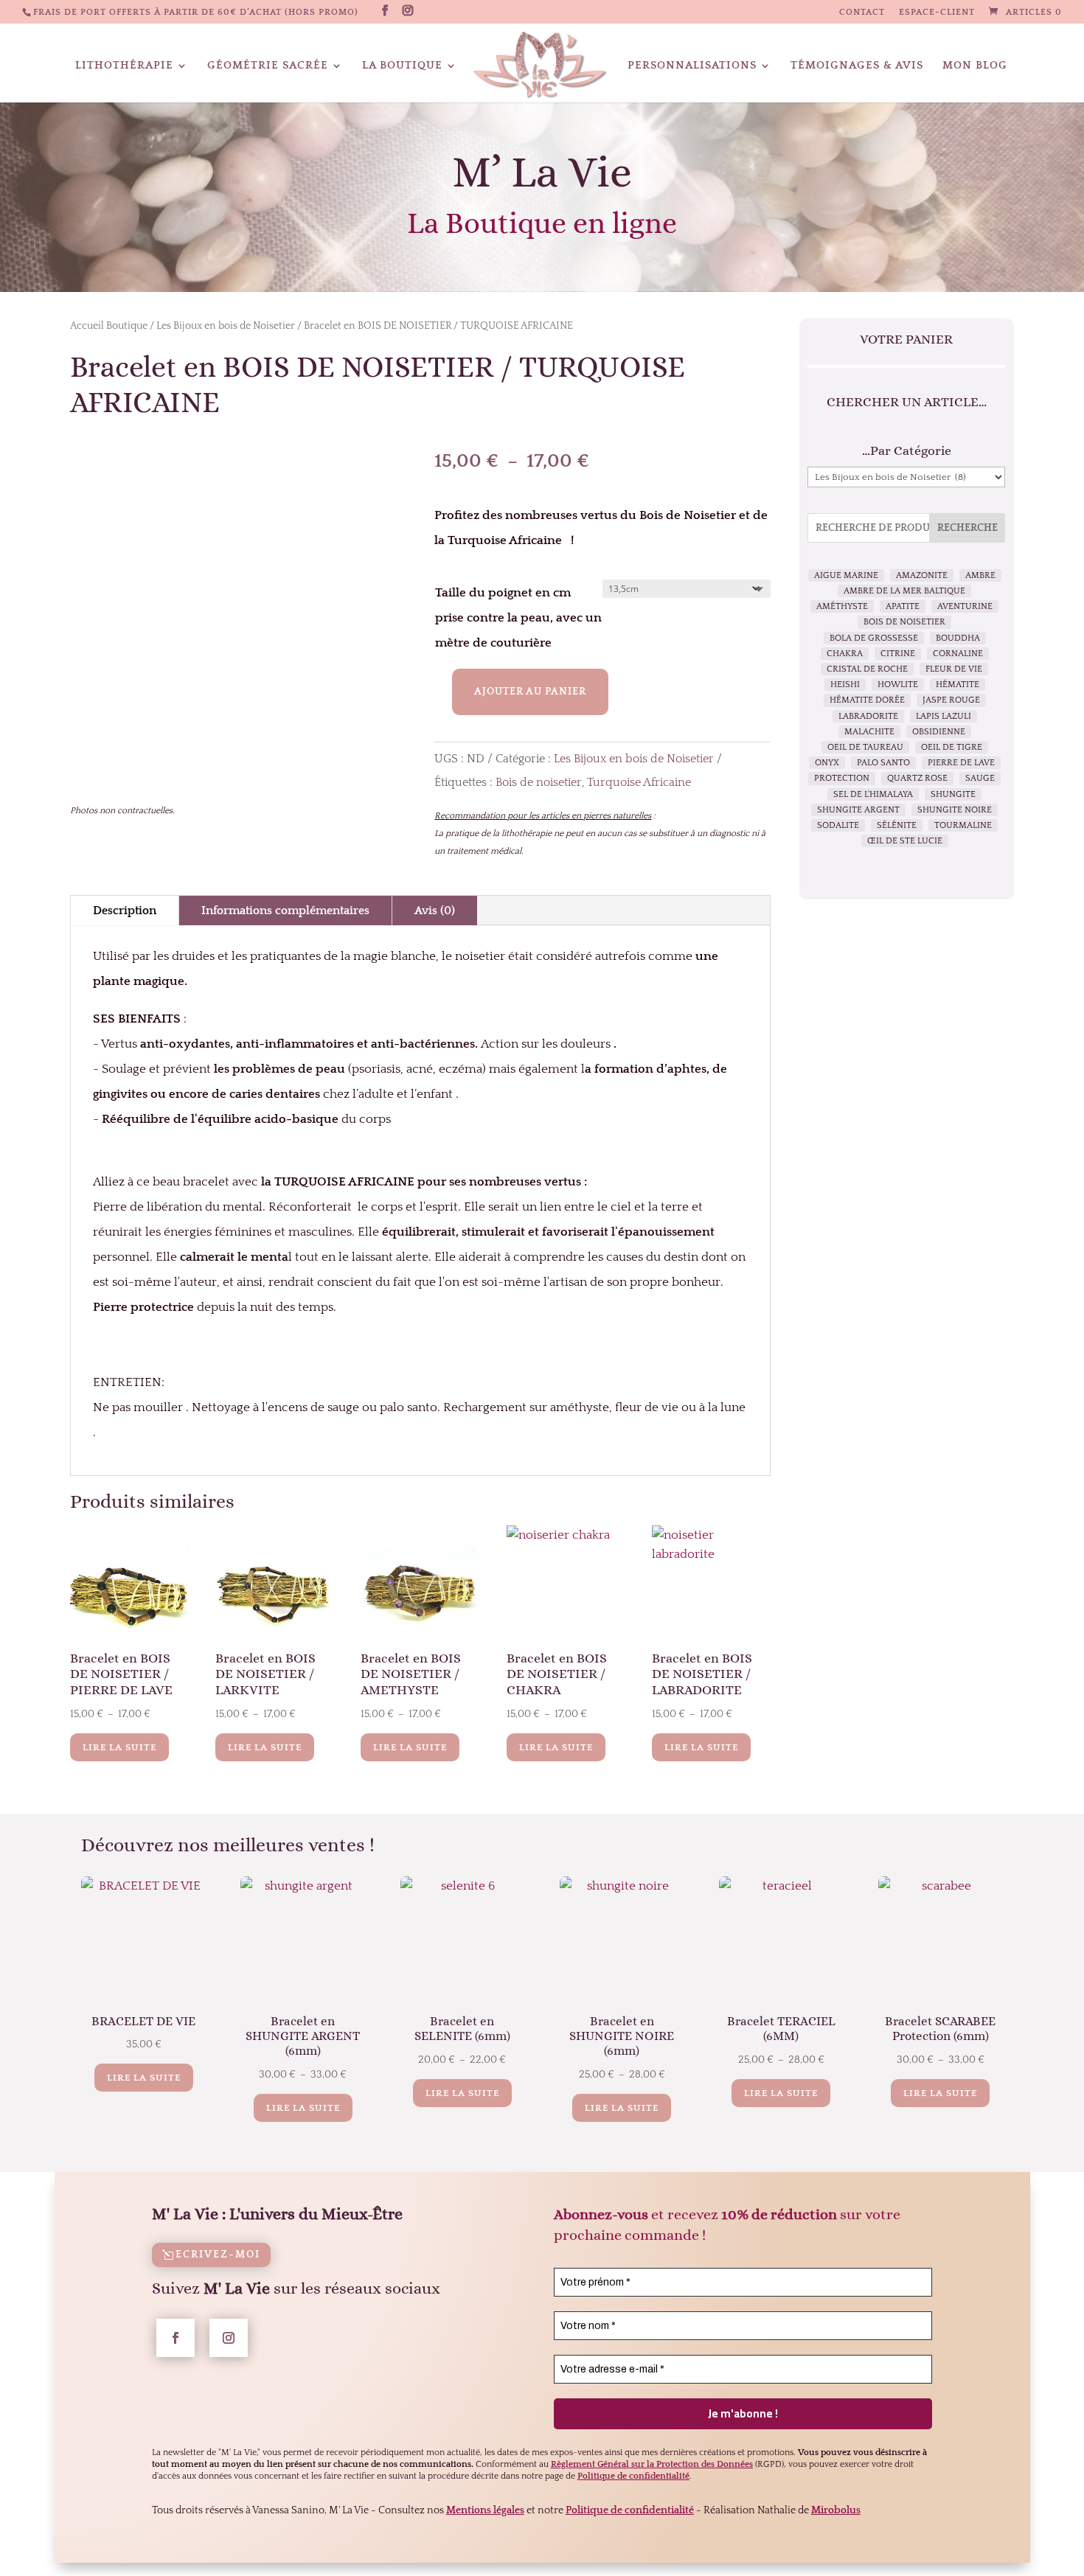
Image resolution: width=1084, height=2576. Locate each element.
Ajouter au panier (530, 692)
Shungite (953, 794)
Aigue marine (846, 575)
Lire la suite (119, 1747)
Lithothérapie (124, 66)
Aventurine (965, 606)
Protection (842, 778)
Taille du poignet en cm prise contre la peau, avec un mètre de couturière (518, 618)
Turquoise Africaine (639, 782)
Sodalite (838, 825)
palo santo (883, 763)
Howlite (898, 685)
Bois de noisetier (539, 782)
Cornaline (958, 654)
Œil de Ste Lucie (905, 841)
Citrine (898, 654)
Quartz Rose (917, 778)
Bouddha (958, 638)
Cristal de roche (867, 669)
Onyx (827, 763)
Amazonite (922, 575)
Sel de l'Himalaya (873, 794)
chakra (845, 654)
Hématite (958, 685)
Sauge (980, 778)
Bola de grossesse (874, 638)
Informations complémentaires (285, 911)
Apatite (903, 606)
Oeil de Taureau (865, 747)
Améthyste (842, 606)
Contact (862, 13)
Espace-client (937, 13)
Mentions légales (485, 2510)
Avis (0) (435, 911)
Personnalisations (692, 66)
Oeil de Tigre (952, 747)
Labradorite (868, 716)
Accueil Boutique (109, 326)
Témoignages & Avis (857, 66)
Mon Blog (975, 66)
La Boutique (402, 66)
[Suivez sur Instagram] (229, 2338)
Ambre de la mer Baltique (904, 591)
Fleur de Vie (954, 669)
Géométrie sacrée (268, 66)
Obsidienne (939, 732)
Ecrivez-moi (218, 2255)
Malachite (869, 732)
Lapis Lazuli (944, 716)
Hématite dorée (867, 700)
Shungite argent (858, 810)
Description (125, 911)
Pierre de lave (961, 763)
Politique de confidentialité (630, 2510)
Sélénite (897, 825)
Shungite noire (955, 810)
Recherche (967, 528)
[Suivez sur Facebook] (176, 2338)
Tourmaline (963, 825)
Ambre (980, 575)
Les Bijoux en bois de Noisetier (226, 326)
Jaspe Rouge (951, 700)
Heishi (845, 685)
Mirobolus (836, 2510)
